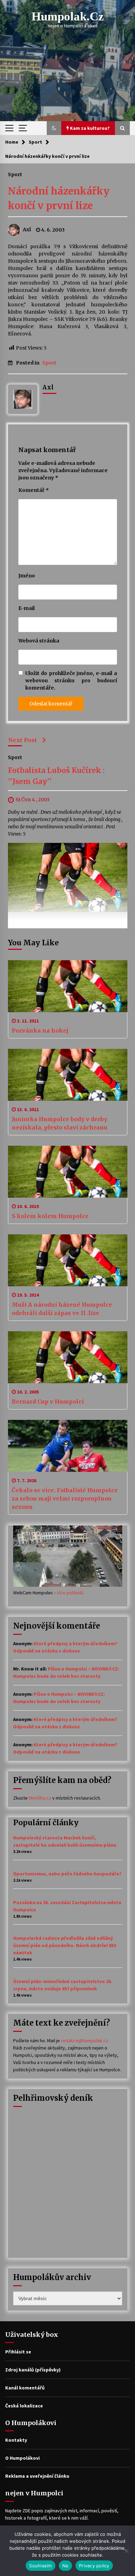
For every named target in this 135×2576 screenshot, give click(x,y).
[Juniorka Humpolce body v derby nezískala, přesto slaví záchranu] (68, 1075)
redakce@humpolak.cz (85, 2041)
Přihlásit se (18, 2352)
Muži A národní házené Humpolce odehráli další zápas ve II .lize (62, 1309)
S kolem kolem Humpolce (50, 1216)
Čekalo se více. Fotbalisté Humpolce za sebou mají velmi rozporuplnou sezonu (65, 1498)
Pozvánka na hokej (40, 1030)
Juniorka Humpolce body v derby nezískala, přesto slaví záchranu (60, 1123)
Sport (15, 174)
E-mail (26, 608)
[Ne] (126, 2551)
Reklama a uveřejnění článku (37, 2476)
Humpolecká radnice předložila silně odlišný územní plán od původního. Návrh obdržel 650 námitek (65, 1945)
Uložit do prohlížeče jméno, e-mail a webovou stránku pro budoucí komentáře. (71, 681)
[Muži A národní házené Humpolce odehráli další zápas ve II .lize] (68, 1260)
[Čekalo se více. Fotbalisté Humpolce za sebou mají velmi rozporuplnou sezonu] (68, 1446)
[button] (54, 128)
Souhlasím (40, 2566)
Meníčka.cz (40, 1798)
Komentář (34, 490)
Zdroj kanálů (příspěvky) (33, 2370)
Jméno (27, 576)
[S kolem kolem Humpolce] (68, 1172)
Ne (66, 2566)
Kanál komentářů (25, 2388)
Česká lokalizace (24, 2406)
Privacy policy (94, 2566)
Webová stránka (39, 641)
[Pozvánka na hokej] (68, 986)
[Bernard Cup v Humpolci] (68, 1357)
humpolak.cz (68, 16)
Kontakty (16, 2440)
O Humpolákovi (22, 2458)
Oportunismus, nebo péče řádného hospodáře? (67, 1874)
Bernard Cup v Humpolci (48, 1402)
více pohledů (70, 1593)
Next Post (22, 740)
